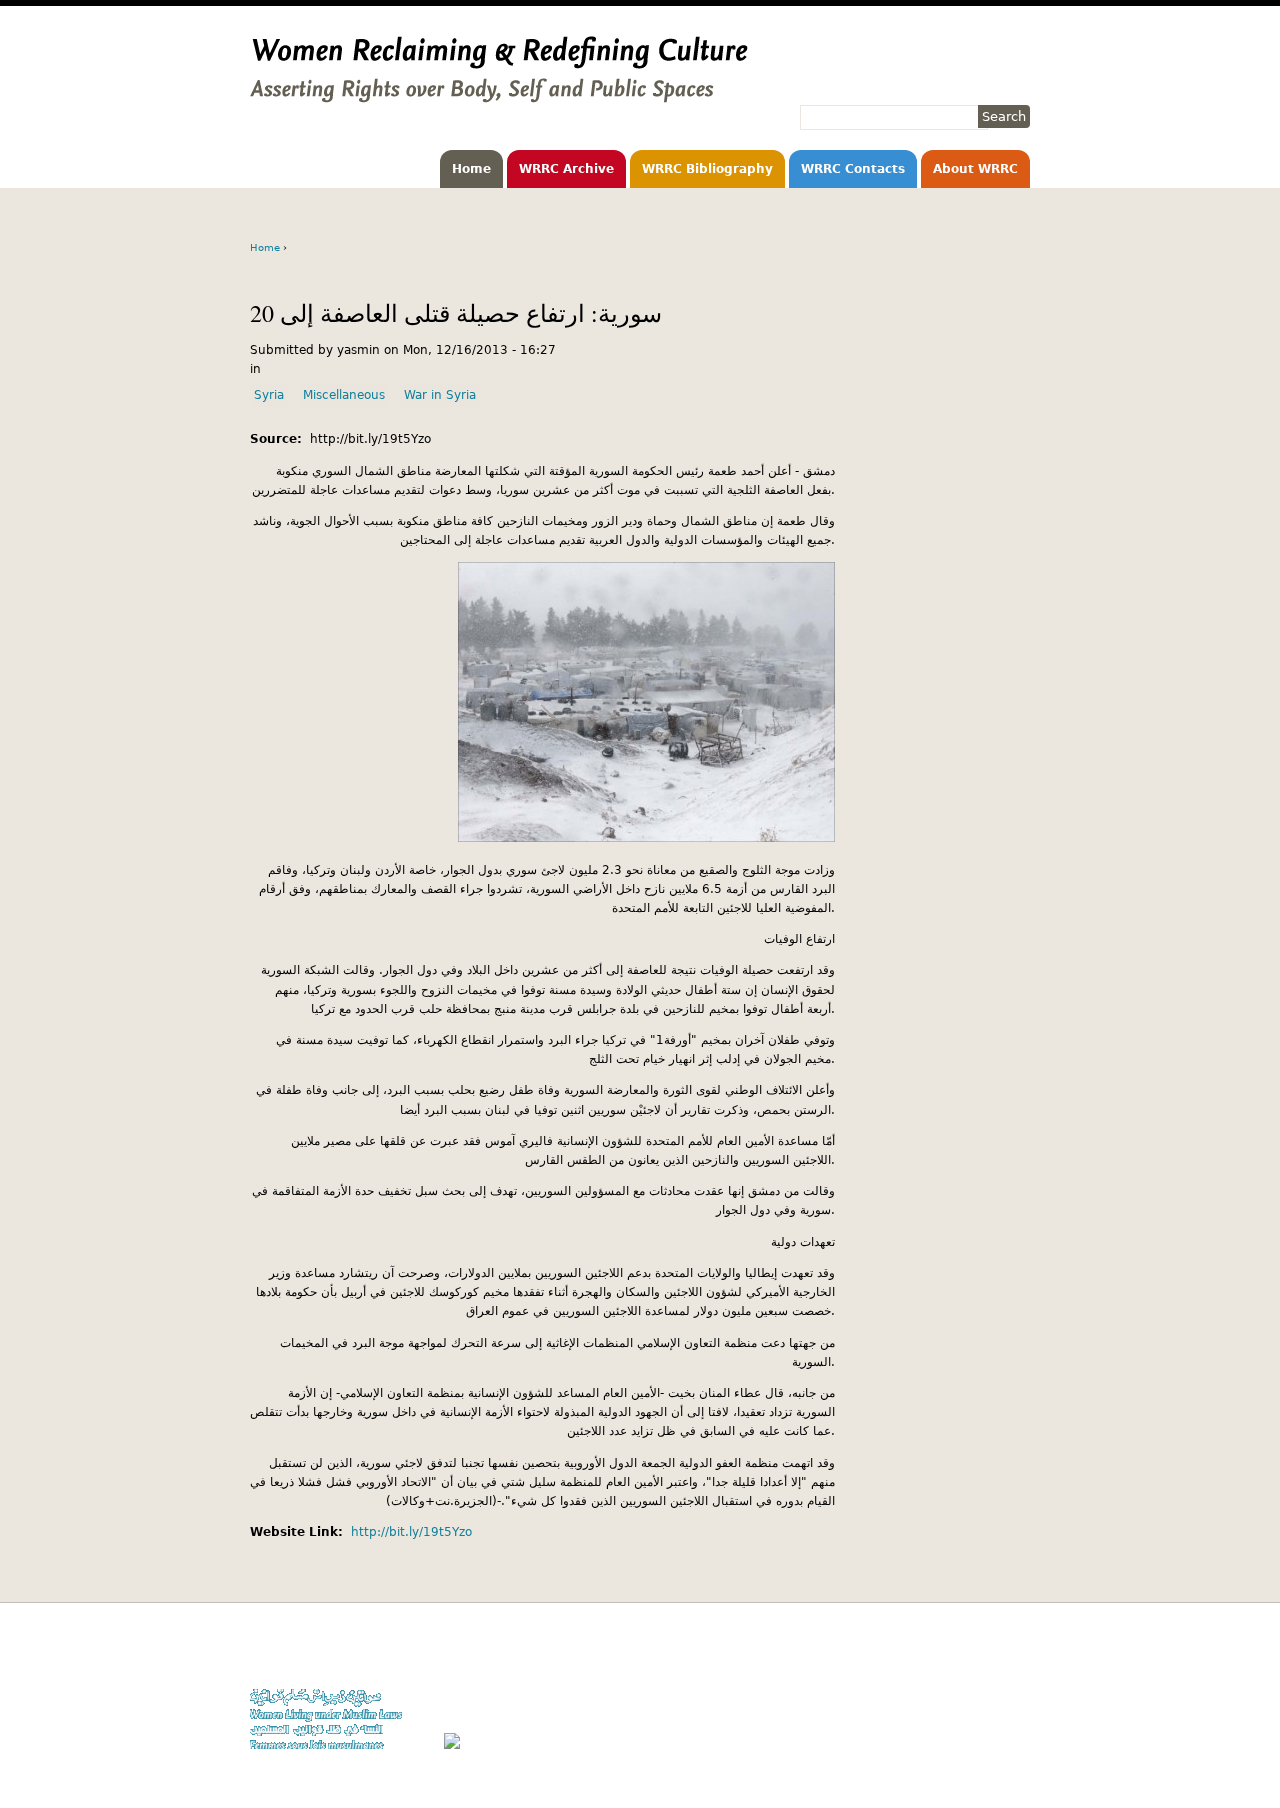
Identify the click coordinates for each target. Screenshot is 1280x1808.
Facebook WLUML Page (966, 1749)
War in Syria (440, 395)
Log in (1013, 1730)
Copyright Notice (983, 1672)
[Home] (499, 93)
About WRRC (975, 169)
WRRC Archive (566, 169)
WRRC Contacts (853, 169)
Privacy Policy (990, 1692)
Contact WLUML (987, 1711)
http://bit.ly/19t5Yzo (411, 1532)
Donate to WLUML (981, 1653)
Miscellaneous (344, 395)
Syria (269, 395)
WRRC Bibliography (707, 169)
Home (471, 169)
